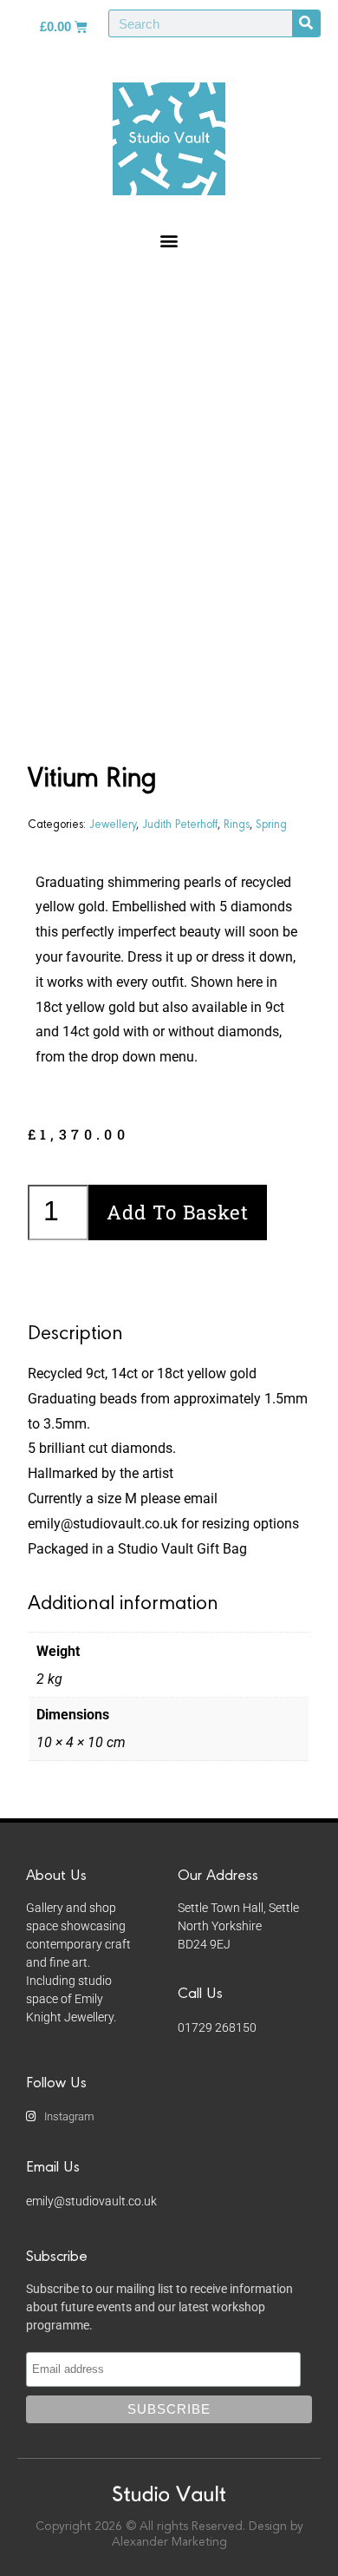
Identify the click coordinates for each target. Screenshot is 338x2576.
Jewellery (113, 823)
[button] (169, 240)
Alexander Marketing (169, 2542)
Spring (271, 823)
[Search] (306, 23)
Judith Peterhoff (180, 823)
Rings (237, 823)
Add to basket (178, 1212)
